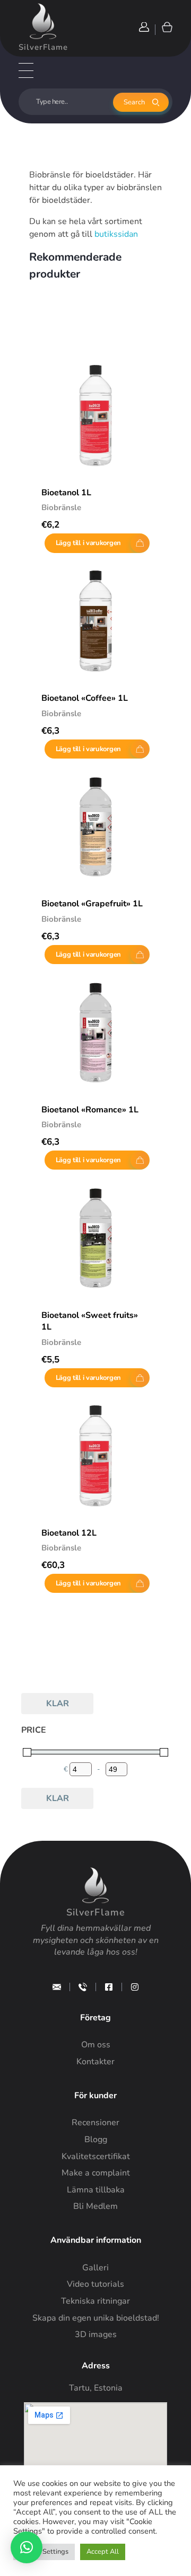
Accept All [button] (103, 2552)
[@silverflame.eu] (135, 1987)
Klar (58, 1704)
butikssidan (116, 234)
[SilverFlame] (43, 21)
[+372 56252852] (83, 1987)
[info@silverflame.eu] (57, 1987)
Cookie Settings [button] (44, 2552)
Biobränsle (61, 507)
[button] (27, 2547)
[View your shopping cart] (166, 27)
